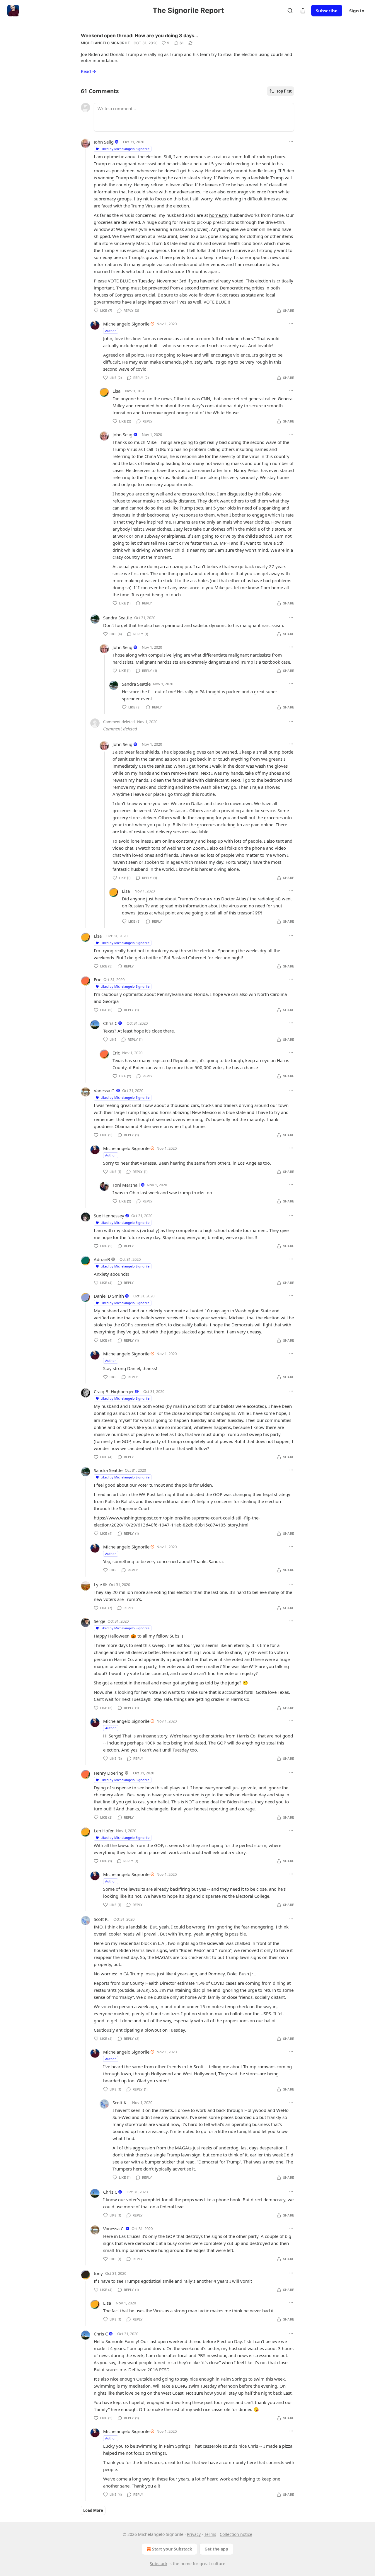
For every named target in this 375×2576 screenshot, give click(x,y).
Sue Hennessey (109, 1216)
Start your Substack (172, 2549)
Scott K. (101, 1919)
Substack (158, 2564)
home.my (219, 215)
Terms (210, 2534)
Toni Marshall (126, 1185)
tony (98, 2273)
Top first (284, 91)
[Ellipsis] (291, 142)
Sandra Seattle (117, 618)
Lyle (98, 1585)
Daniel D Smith (109, 1296)
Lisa (116, 391)
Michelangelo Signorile (105, 43)
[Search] (290, 11)
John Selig (104, 142)
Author (111, 331)
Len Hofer (104, 1831)
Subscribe (327, 11)
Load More (93, 2510)
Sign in (357, 11)
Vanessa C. (104, 1091)
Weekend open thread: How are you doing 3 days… (139, 35)
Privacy (194, 2534)
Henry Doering (109, 1773)
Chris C (110, 1023)
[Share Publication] (303, 11)
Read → (88, 71)
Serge (99, 1621)
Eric (97, 979)
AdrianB (102, 1259)
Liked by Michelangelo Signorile (125, 149)
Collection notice (236, 2534)
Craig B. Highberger (114, 1391)
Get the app (216, 2549)
